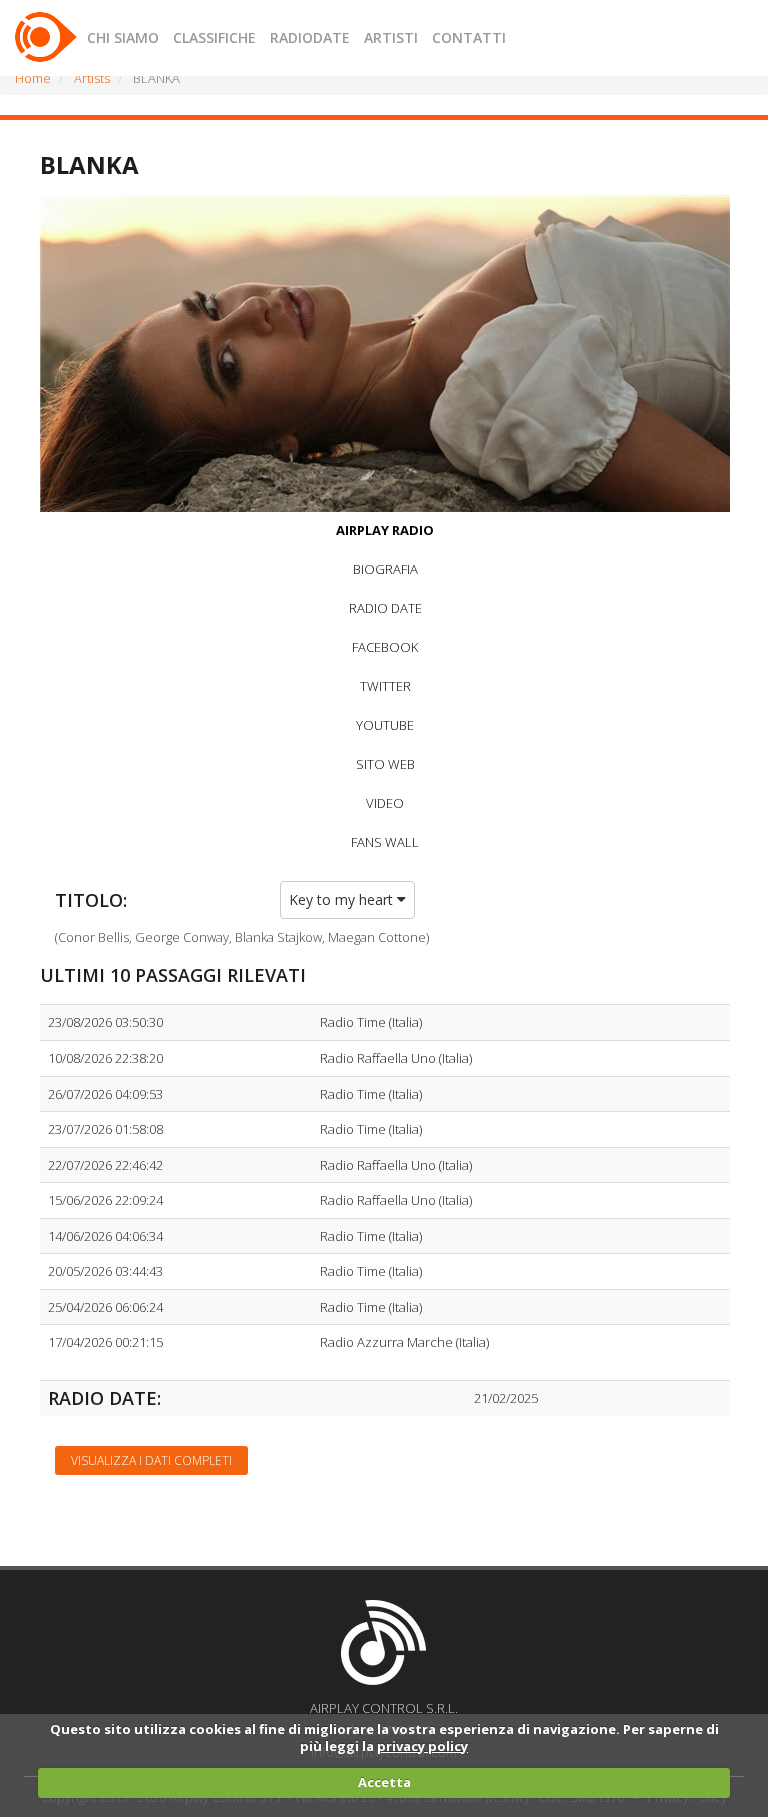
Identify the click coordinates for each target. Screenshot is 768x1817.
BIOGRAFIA (385, 569)
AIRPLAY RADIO (385, 530)
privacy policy (422, 1746)
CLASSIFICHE (214, 37)
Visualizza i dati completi (151, 1460)
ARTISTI (391, 37)
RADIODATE (310, 37)
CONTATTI (469, 37)
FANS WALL (385, 842)
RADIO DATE (385, 608)
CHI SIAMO (123, 37)
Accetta (384, 1782)
